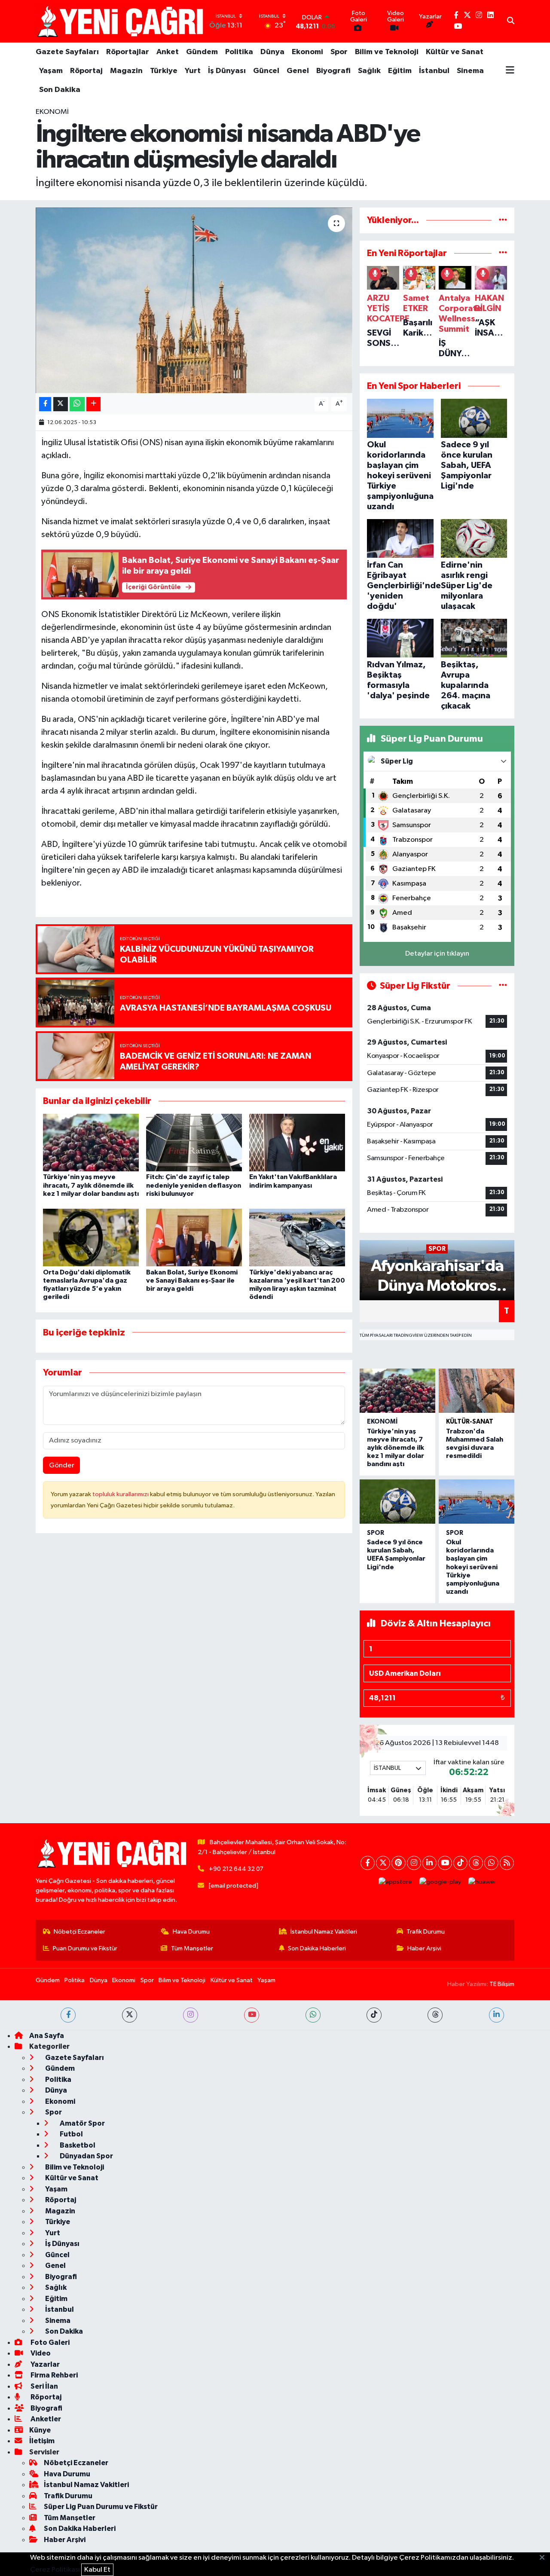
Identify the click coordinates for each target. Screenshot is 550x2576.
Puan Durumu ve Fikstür (85, 1948)
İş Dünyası (227, 71)
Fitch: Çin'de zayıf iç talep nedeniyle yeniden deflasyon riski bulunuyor (194, 1185)
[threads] (435, 2015)
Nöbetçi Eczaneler (79, 1932)
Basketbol (77, 2145)
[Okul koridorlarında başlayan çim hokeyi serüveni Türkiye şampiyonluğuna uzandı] (477, 1502)
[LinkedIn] (429, 1863)
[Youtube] (445, 1863)
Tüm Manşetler (192, 1948)
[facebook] (68, 2015)
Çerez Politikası (55, 2570)
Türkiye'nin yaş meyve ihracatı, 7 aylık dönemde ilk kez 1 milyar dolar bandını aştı (91, 1185)
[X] (383, 1863)
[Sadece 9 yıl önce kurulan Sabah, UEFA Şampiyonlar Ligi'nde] (397, 1502)
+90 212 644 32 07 (236, 1869)
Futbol (71, 2134)
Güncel (266, 71)
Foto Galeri (49, 2342)
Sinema (470, 71)
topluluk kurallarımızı (121, 1494)
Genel (298, 71)
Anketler (45, 2419)
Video (40, 2353)
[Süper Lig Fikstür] (503, 986)
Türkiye (164, 71)
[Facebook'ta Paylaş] (45, 404)
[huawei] (482, 1882)
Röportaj (86, 71)
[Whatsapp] (491, 1863)
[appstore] (396, 1882)
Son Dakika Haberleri (317, 1948)
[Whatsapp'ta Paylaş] (77, 404)
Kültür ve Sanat (455, 52)
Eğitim (400, 71)
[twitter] (130, 2015)
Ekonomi (307, 52)
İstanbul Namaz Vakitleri (324, 1932)
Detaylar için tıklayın (437, 954)
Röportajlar (128, 52)
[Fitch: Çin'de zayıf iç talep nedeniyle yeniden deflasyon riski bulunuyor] (194, 1142)
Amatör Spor (82, 2123)
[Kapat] (545, 2558)
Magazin (126, 71)
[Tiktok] (460, 1863)
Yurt (193, 71)
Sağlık (369, 71)
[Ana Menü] (510, 71)
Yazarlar (44, 2364)
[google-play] (440, 1882)
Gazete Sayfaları (67, 52)
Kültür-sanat (470, 1422)
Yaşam (51, 71)
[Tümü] (503, 220)
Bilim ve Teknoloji (387, 52)
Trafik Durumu (426, 1932)
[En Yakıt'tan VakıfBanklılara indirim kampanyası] (297, 1142)
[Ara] (511, 21)
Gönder (62, 1465)
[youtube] (252, 2015)
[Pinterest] (399, 1863)
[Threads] (476, 1863)
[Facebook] (368, 1863)
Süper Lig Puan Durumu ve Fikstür (101, 2507)
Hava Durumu (191, 1932)
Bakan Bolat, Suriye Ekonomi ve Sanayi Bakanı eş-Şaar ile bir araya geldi (192, 1280)
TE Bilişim (502, 1984)
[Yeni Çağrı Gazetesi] (122, 21)
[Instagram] (414, 1863)
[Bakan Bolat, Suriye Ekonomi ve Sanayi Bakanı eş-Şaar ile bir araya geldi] (194, 1237)
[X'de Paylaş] (61, 404)
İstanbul (434, 71)
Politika (239, 52)
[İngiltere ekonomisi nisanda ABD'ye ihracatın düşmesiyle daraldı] (194, 300)
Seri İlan (44, 2386)
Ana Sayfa (47, 2036)
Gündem (202, 52)
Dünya (272, 52)
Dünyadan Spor (86, 2156)
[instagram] (191, 2015)
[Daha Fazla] (93, 404)
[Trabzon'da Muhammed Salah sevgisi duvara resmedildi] (477, 1391)
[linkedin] (497, 2015)
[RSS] (507, 1863)
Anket (168, 52)
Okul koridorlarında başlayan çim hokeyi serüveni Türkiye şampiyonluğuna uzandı (473, 1567)
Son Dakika (60, 90)
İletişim (42, 2441)
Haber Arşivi (424, 1948)
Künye (40, 2430)
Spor (339, 52)
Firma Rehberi (53, 2375)
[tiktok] (374, 2015)
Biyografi (333, 71)
